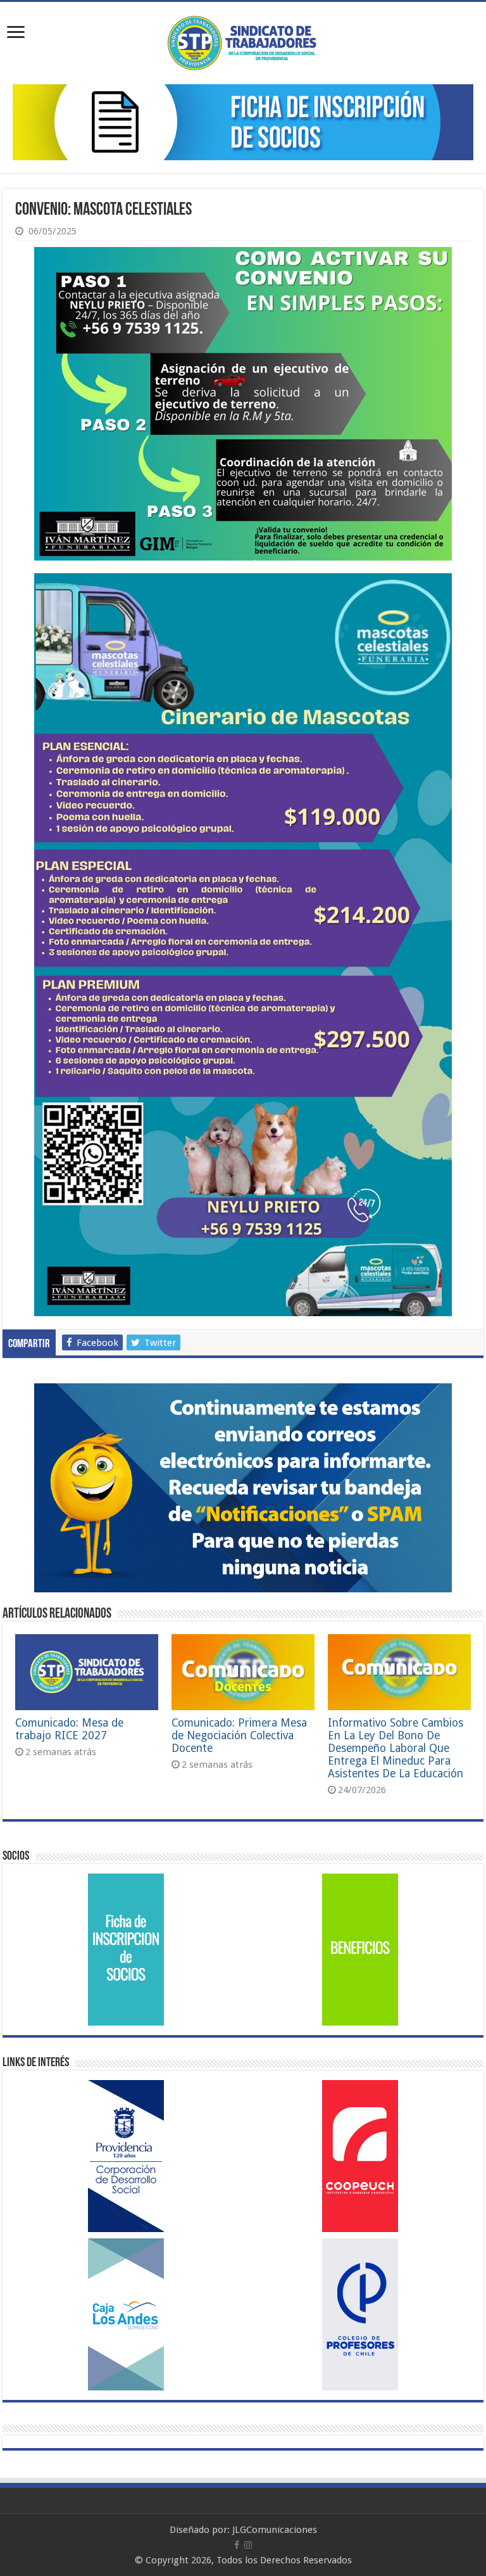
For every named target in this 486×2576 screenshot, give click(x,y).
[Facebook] (237, 2545)
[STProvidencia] (243, 41)
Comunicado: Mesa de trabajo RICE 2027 (69, 1729)
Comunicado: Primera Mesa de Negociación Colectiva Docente (239, 1735)
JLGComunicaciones (275, 2530)
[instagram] (248, 2545)
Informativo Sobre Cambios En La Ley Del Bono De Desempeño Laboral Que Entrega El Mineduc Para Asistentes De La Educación (396, 1748)
